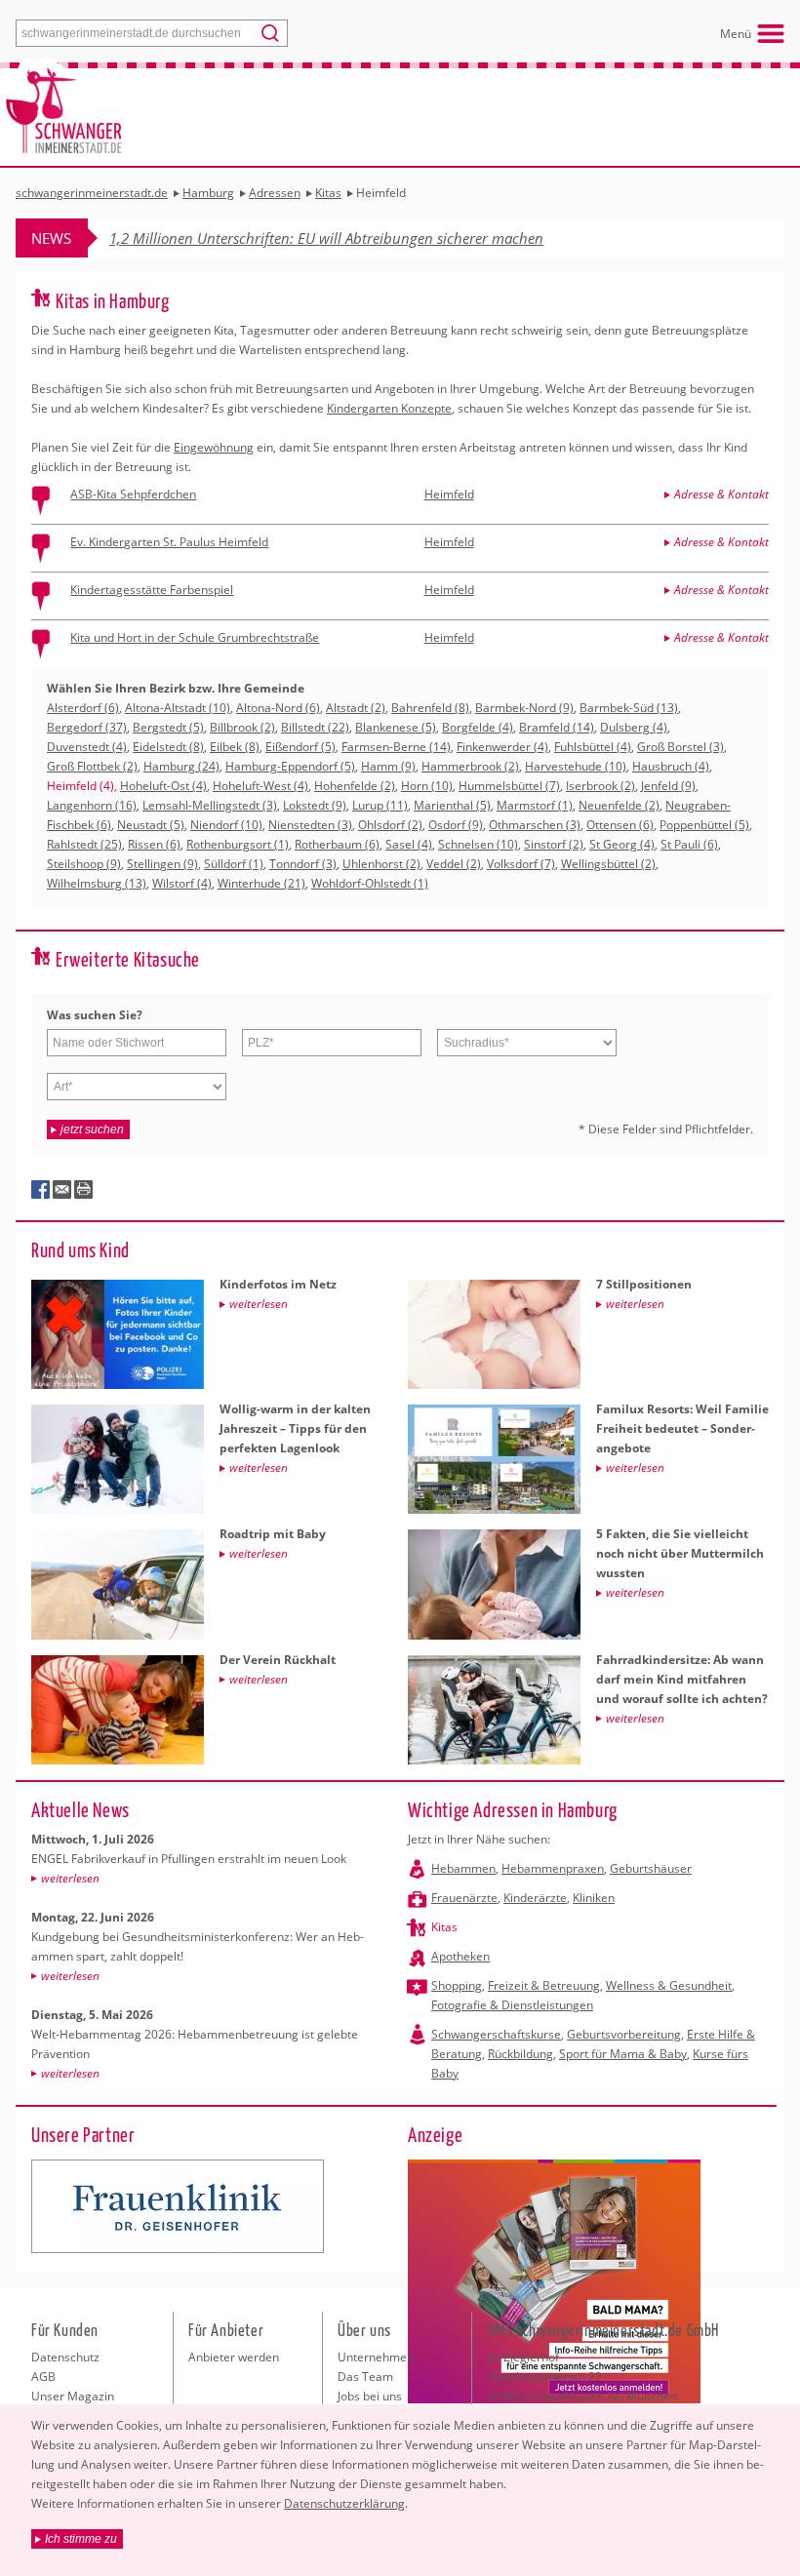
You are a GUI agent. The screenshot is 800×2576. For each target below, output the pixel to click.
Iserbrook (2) (600, 786)
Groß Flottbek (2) (92, 766)
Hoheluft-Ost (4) (163, 786)
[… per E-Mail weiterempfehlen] (62, 1190)
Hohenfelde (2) (355, 786)
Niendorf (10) (226, 825)
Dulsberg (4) (634, 727)
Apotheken (460, 1956)
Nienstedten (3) (310, 825)
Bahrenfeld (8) (430, 708)
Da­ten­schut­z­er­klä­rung (344, 2503)
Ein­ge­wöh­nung (214, 447)
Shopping (457, 1985)
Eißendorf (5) (300, 747)
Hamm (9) (388, 766)
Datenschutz (65, 2357)
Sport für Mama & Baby (623, 2054)
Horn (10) (427, 786)
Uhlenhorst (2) (381, 864)
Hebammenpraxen (553, 1868)
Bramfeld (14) (557, 727)
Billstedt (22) (315, 727)
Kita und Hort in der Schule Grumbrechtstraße (195, 637)
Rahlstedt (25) (84, 844)
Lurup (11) (380, 805)
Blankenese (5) (396, 727)
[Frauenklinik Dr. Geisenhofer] (178, 2206)
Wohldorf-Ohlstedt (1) (370, 883)
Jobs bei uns (370, 2396)
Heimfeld (449, 494)
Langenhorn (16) (92, 805)
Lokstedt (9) (315, 805)
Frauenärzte (464, 1898)
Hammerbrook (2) (470, 766)
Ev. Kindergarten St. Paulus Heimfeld (169, 542)
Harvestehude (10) (576, 766)
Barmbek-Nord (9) (524, 708)
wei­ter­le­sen (70, 1878)
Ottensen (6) (620, 825)
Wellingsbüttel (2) (608, 864)
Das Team (365, 2377)
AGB (43, 2377)
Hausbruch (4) (671, 766)
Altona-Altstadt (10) (178, 708)
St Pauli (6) (689, 844)
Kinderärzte (535, 1898)
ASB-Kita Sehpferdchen (133, 494)
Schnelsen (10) (478, 844)
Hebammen (463, 1868)
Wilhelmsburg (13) (97, 883)
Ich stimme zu (81, 2539)
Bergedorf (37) (87, 727)
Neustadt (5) (151, 825)
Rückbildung (520, 2054)
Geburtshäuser (651, 1868)
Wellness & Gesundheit (669, 1985)
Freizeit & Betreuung (544, 1985)
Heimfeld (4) (80, 786)
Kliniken (594, 1898)
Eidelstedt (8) (168, 747)
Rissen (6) (154, 844)
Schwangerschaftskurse (496, 2034)
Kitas (444, 1927)
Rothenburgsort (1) (238, 844)
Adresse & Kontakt (721, 494)
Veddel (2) (454, 864)
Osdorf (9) (456, 825)
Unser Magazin (73, 2396)
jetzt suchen (92, 1129)
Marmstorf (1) (535, 805)
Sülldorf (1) (234, 864)
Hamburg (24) (181, 766)
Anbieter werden (234, 2357)
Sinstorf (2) (554, 844)
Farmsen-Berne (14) (396, 747)
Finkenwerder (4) (502, 747)
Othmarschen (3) (535, 825)
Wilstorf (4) (182, 883)
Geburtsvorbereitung (624, 2034)
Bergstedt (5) (168, 727)
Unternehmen (376, 2357)
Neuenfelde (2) (619, 805)
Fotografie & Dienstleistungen (512, 2005)
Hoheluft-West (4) (260, 786)
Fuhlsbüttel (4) (593, 747)
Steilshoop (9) (84, 864)
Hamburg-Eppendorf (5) (290, 766)
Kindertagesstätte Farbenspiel (152, 590)
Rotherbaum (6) (337, 844)
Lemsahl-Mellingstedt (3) (210, 805)
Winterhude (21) (261, 883)
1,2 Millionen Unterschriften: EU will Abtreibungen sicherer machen (326, 238)
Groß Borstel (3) (680, 747)
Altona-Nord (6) (278, 708)
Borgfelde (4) (478, 727)
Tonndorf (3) (303, 864)
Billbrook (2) (242, 727)
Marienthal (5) (452, 805)
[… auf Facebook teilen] (41, 1190)
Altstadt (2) (356, 708)
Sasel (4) (409, 844)
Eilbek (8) (235, 747)
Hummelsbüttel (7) (509, 786)
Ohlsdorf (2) (390, 825)
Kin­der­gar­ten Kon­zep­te (389, 408)
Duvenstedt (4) (87, 747)
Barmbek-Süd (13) (629, 708)
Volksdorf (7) (521, 864)
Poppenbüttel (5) (704, 825)
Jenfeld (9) (668, 786)
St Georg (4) (622, 844)
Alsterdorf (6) (83, 708)
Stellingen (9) (162, 864)
